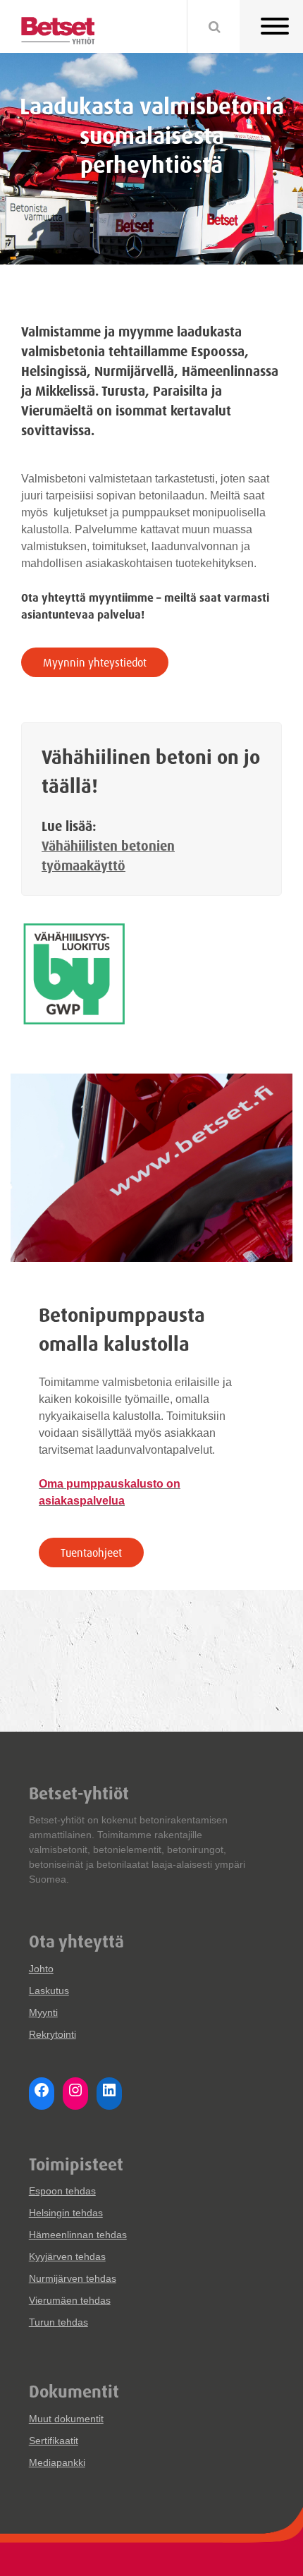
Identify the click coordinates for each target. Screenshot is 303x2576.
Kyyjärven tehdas (67, 2256)
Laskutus (49, 1991)
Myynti (43, 2012)
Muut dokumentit (66, 2419)
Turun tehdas (58, 2322)
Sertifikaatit (54, 2441)
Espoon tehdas (62, 2191)
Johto (41, 1969)
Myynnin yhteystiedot (95, 662)
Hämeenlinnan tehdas (78, 2235)
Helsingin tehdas (66, 2213)
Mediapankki (57, 2462)
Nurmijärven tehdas (73, 2278)
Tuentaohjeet (91, 1553)
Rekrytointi (52, 2034)
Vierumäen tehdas (70, 2300)
